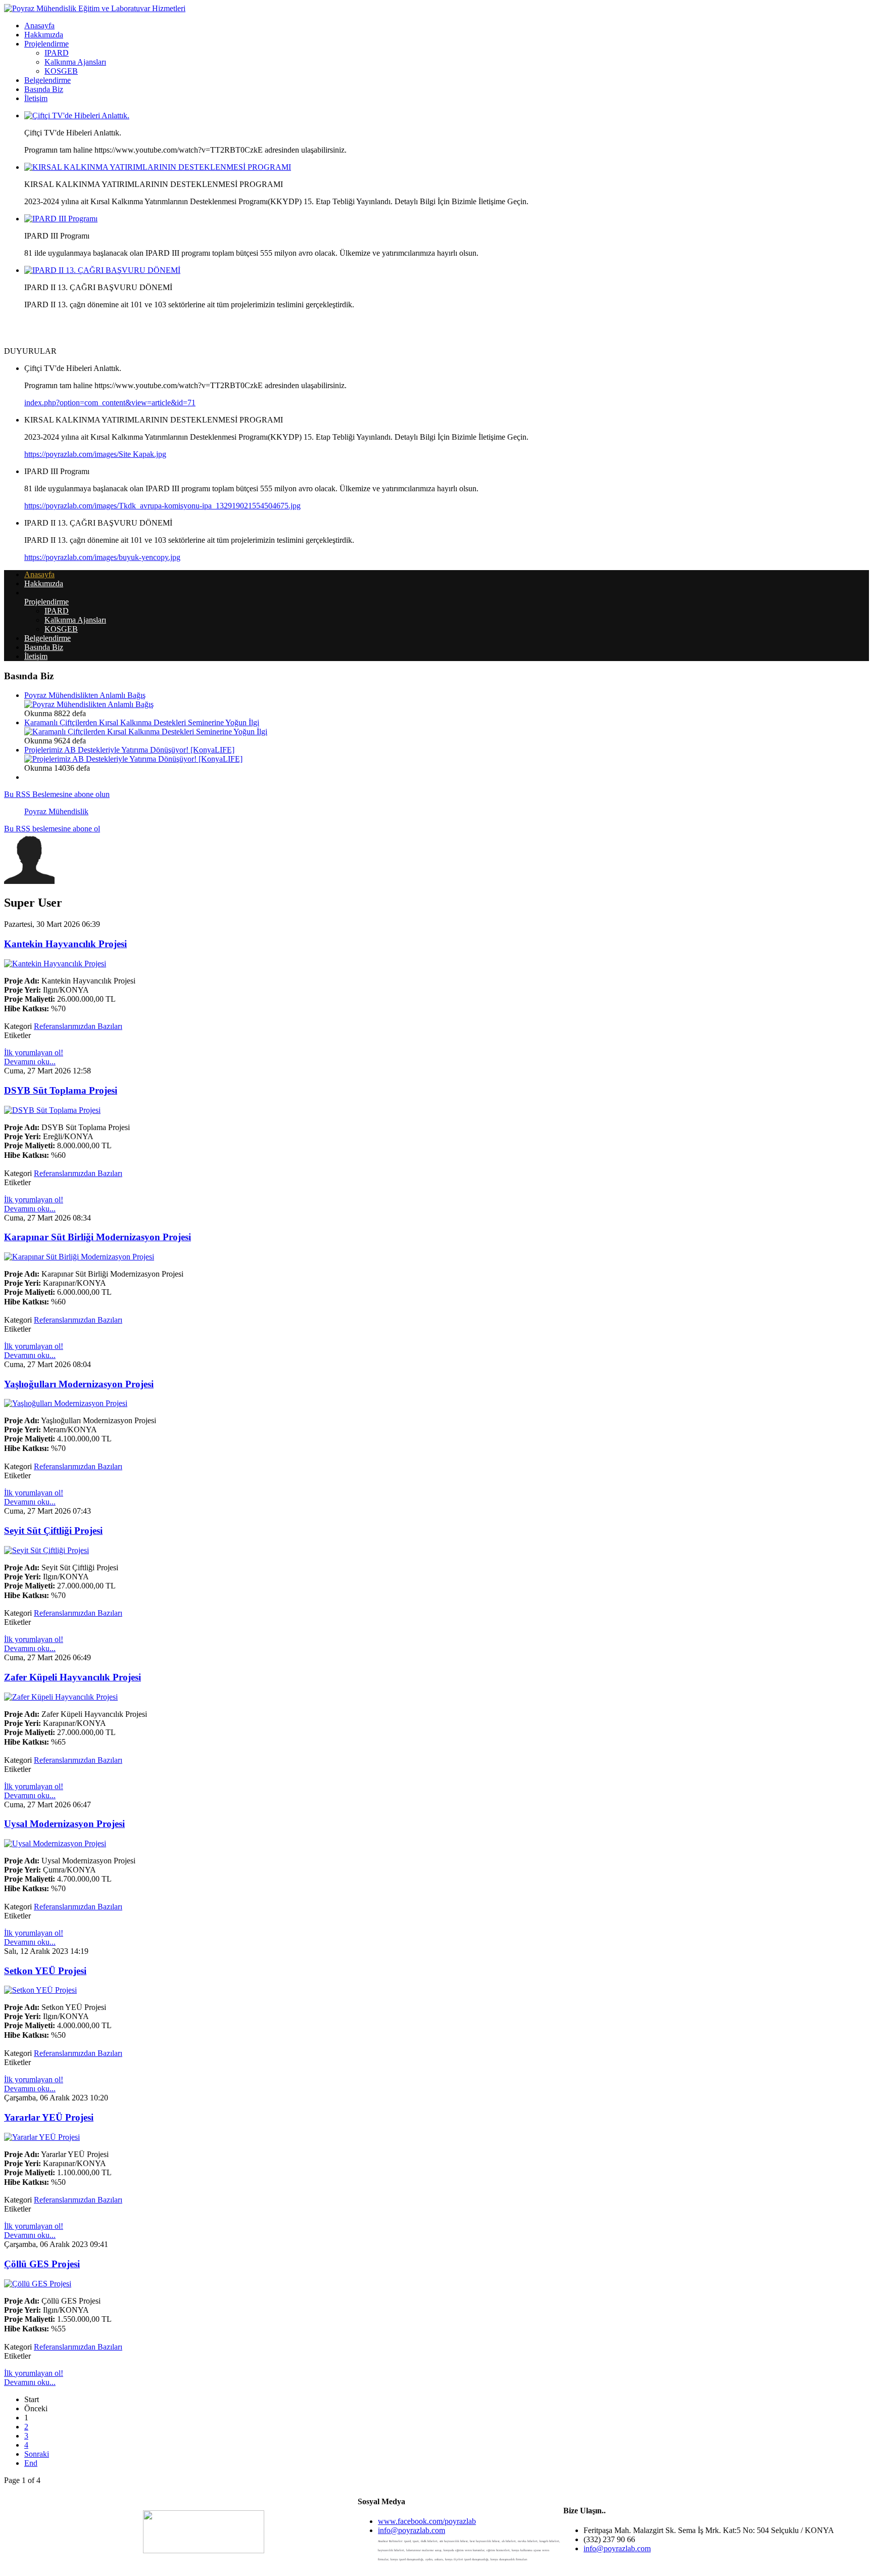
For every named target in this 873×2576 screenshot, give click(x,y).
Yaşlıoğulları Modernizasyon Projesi (79, 1384)
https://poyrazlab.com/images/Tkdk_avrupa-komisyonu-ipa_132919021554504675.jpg (162, 506)
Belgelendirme (47, 80)
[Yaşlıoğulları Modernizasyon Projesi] (66, 1403)
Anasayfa (39, 26)
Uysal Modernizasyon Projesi (64, 1824)
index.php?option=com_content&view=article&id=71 (110, 403)
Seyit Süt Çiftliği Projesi (53, 1531)
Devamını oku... (30, 1062)
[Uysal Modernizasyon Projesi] (55, 1843)
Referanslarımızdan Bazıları (78, 1026)
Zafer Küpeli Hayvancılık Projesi (72, 1677)
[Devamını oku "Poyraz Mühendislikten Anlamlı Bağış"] (89, 704)
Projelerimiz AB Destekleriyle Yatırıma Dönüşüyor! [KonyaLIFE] (129, 750)
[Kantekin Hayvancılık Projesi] (55, 964)
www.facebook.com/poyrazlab (427, 2521)
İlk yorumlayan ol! (34, 1052)
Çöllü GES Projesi (42, 2264)
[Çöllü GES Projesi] (38, 2284)
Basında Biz (44, 89)
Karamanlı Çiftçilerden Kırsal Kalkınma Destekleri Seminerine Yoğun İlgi (142, 722)
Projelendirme (46, 44)
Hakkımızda (44, 35)
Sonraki (37, 2454)
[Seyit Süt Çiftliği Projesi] (46, 1550)
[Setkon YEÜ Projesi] (40, 1990)
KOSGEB (61, 71)
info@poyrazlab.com (411, 2530)
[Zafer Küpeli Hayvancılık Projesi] (61, 1697)
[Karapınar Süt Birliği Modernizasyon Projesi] (79, 1257)
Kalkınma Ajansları (75, 62)
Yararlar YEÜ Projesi (49, 2117)
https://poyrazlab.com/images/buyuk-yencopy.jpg (102, 557)
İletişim (36, 98)
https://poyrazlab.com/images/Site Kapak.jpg (95, 454)
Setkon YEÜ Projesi (45, 1971)
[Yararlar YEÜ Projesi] (42, 2137)
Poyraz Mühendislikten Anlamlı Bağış (85, 695)
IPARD (57, 53)
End (31, 2463)
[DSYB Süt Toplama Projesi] (52, 1110)
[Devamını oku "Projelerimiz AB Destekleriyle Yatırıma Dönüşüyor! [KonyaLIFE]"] (133, 759)
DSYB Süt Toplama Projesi (61, 1090)
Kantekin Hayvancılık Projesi (65, 944)
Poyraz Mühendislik (56, 811)
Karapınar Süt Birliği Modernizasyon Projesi (98, 1237)
